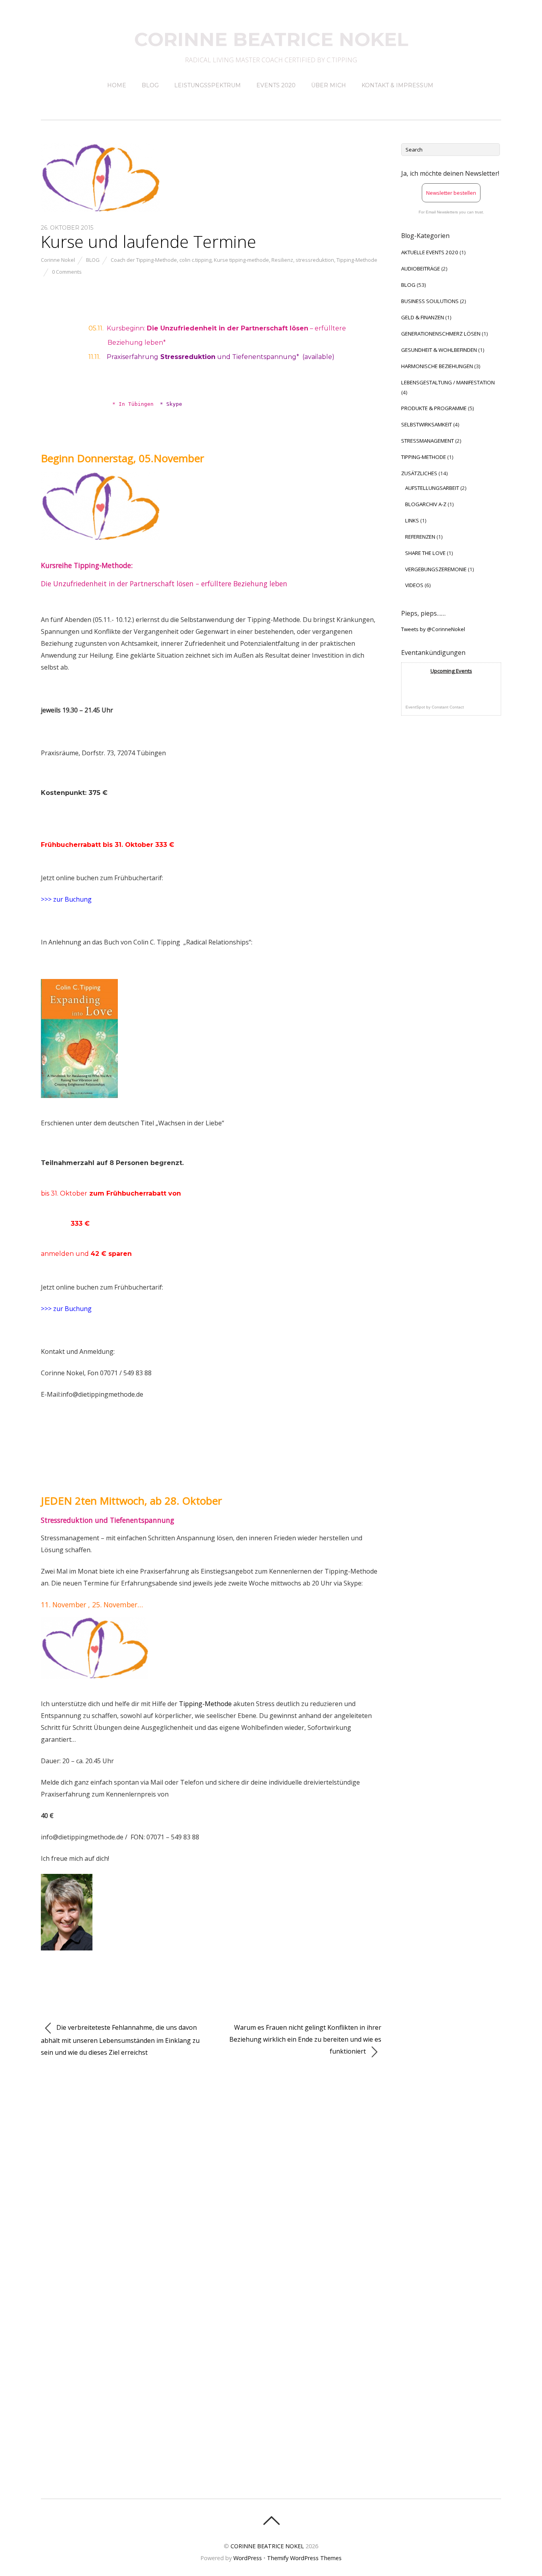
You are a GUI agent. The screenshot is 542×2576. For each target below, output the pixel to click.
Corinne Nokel (58, 260)
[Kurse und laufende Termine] (100, 209)
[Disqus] (211, 2175)
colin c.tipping (195, 260)
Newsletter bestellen (451, 193)
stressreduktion (315, 260)
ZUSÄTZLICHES (419, 473)
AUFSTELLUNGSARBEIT (432, 488)
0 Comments (67, 272)
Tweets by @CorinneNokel (433, 629)
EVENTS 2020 (276, 85)
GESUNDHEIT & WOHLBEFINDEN (439, 350)
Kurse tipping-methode (241, 260)
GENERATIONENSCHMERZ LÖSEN (441, 334)
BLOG (93, 260)
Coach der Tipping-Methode (144, 260)
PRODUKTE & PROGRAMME (434, 408)
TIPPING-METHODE (424, 457)
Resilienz (282, 260)
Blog (150, 85)
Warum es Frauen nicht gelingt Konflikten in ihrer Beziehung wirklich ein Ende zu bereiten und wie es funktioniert (305, 2039)
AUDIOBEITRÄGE (421, 269)
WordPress (248, 2558)
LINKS (412, 520)
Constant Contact (448, 707)
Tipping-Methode (357, 260)
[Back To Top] (271, 2520)
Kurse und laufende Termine (149, 241)
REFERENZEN (420, 537)
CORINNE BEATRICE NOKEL (267, 2546)
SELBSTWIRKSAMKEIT (427, 424)
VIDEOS (414, 585)
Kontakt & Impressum (397, 85)
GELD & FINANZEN (423, 317)
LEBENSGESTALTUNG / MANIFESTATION (448, 382)
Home (117, 85)
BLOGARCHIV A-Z (426, 504)
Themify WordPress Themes (304, 2558)
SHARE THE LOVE (425, 553)
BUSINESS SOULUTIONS (430, 301)
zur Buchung (73, 899)
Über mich (329, 85)
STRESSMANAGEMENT (428, 441)
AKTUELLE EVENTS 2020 (430, 252)
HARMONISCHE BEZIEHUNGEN (437, 366)
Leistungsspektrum (208, 85)
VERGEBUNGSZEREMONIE (436, 569)
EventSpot (415, 707)
